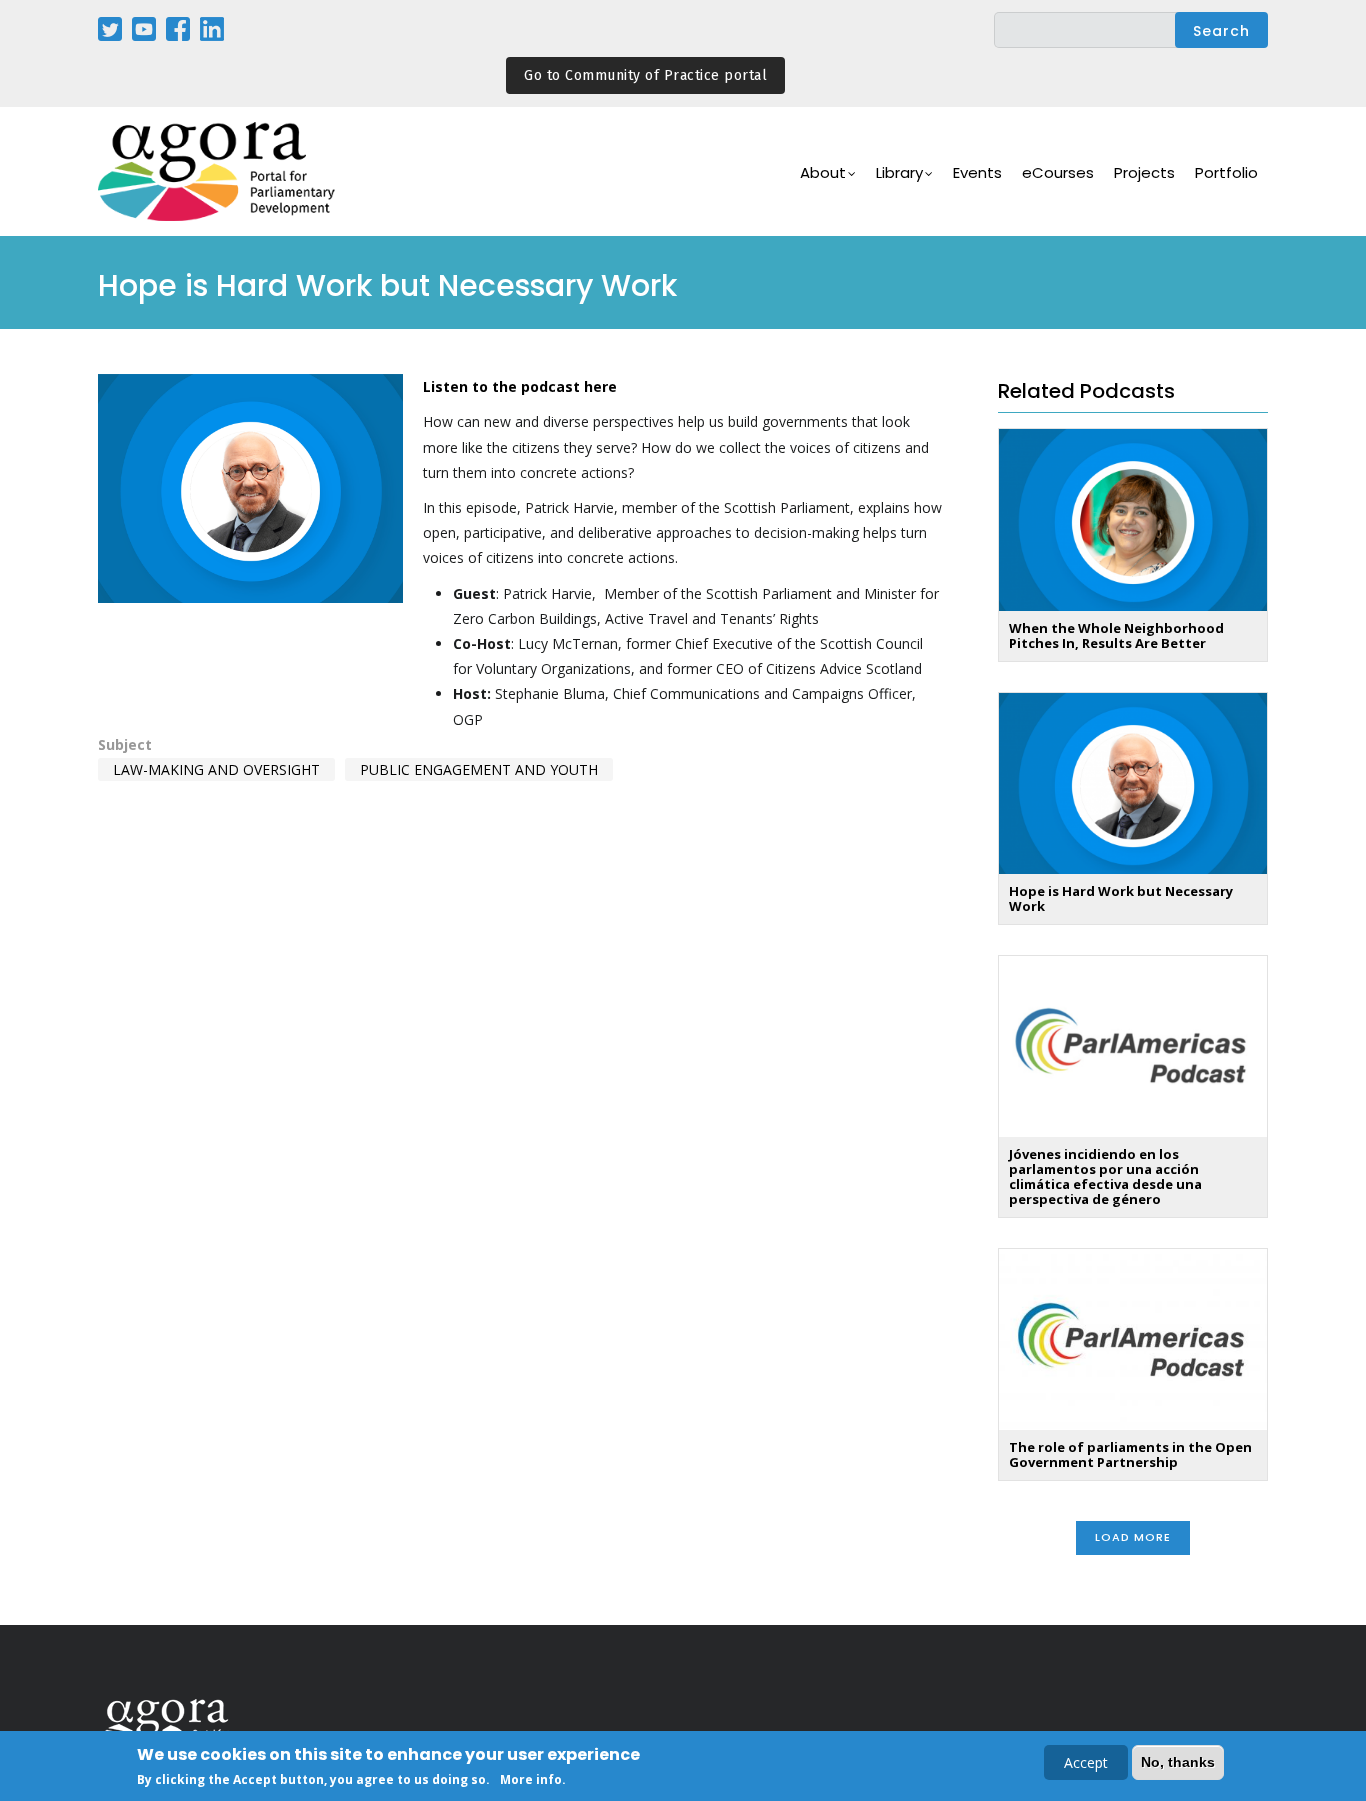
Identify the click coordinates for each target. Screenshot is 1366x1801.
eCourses (1058, 172)
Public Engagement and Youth (479, 769)
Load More (1133, 1537)
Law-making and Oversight (216, 769)
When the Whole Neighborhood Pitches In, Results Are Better (1116, 635)
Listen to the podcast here (520, 386)
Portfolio (1226, 172)
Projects (1144, 172)
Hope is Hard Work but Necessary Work (1121, 898)
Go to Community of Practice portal (645, 75)
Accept (1086, 1762)
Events (977, 172)
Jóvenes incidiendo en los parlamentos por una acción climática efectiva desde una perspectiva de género (1105, 1176)
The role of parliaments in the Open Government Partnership (1130, 1454)
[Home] (218, 171)
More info (531, 1779)
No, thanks (1178, 1762)
